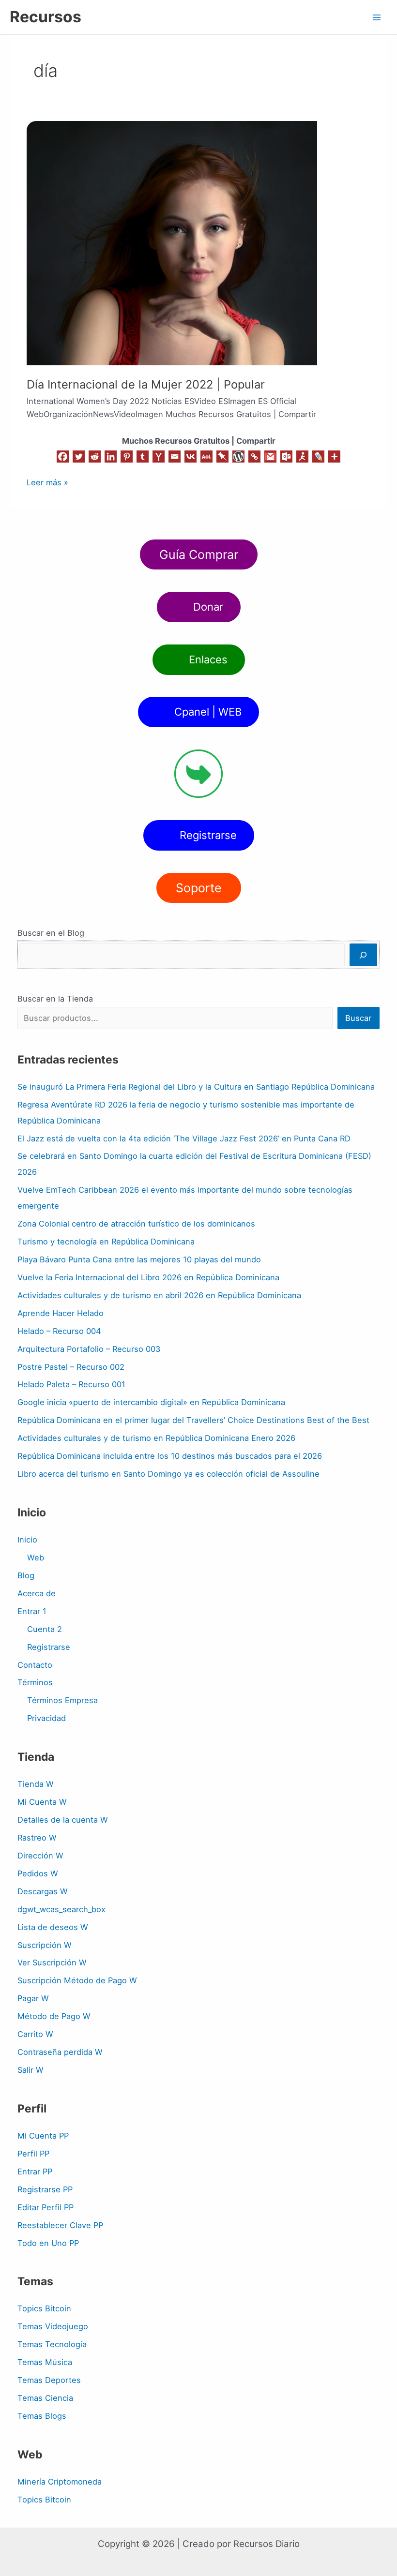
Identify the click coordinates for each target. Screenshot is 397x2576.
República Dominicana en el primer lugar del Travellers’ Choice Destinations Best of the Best (193, 1420)
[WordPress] (238, 457)
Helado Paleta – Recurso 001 (71, 1384)
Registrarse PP (45, 2189)
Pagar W (33, 1998)
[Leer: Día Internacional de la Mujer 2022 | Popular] (172, 242)
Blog (26, 1575)
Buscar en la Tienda (55, 999)
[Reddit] (95, 457)
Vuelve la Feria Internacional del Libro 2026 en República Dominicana (148, 1277)
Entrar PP (35, 2172)
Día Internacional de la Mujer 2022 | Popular (146, 384)
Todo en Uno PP (48, 2243)
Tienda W (36, 1784)
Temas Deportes (49, 2380)
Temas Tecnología (52, 2344)
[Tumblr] (143, 457)
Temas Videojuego (53, 2326)
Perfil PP (33, 2154)
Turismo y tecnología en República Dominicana (106, 1242)
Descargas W (43, 1891)
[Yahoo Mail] (159, 457)
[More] (334, 457)
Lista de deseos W (53, 1927)
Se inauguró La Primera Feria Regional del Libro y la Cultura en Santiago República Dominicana (196, 1087)
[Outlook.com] (286, 457)
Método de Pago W (54, 2016)
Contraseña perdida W (60, 2052)
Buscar (358, 1018)
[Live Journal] (318, 457)
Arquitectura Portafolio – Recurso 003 (89, 1349)
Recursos (46, 17)
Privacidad (46, 1718)
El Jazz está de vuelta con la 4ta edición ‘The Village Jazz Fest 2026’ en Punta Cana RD (184, 1138)
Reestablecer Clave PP (60, 2225)
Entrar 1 (32, 1611)
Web (36, 1558)
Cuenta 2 (45, 1629)
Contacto (35, 1665)
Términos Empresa (62, 1700)
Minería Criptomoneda (60, 2482)
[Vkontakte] (191, 457)
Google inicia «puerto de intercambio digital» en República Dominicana (151, 1402)
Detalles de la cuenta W (63, 1820)
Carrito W (35, 2034)
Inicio (27, 1540)
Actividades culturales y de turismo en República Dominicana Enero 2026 (156, 1438)
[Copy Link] (254, 457)
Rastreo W (37, 1838)
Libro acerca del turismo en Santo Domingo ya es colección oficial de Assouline (168, 1474)
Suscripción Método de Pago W (77, 1980)
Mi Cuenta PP (43, 2136)
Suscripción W (45, 1945)
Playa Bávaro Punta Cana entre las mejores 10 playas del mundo (139, 1259)
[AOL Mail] (206, 457)
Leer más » (47, 482)
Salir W (31, 2070)
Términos (35, 1682)
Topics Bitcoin (44, 2308)
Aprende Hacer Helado (61, 1313)
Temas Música (45, 2362)
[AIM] (302, 457)
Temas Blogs (42, 2416)
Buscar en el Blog (51, 933)
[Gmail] (270, 457)
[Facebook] (63, 457)
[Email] (175, 457)
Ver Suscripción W (52, 1962)
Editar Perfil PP (46, 2207)
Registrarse (49, 1647)
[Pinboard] (222, 457)
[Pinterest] (127, 457)
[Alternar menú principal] (376, 17)
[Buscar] (363, 955)
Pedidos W (38, 1873)
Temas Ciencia (45, 2398)
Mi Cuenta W (42, 1802)
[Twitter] (79, 457)
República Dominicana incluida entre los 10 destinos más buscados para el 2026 (170, 1456)
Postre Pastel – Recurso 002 (71, 1367)
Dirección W (40, 1856)
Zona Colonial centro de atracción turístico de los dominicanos (136, 1224)
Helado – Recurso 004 (59, 1331)
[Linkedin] (111, 457)
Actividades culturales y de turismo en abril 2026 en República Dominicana (159, 1295)
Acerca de (37, 1593)
